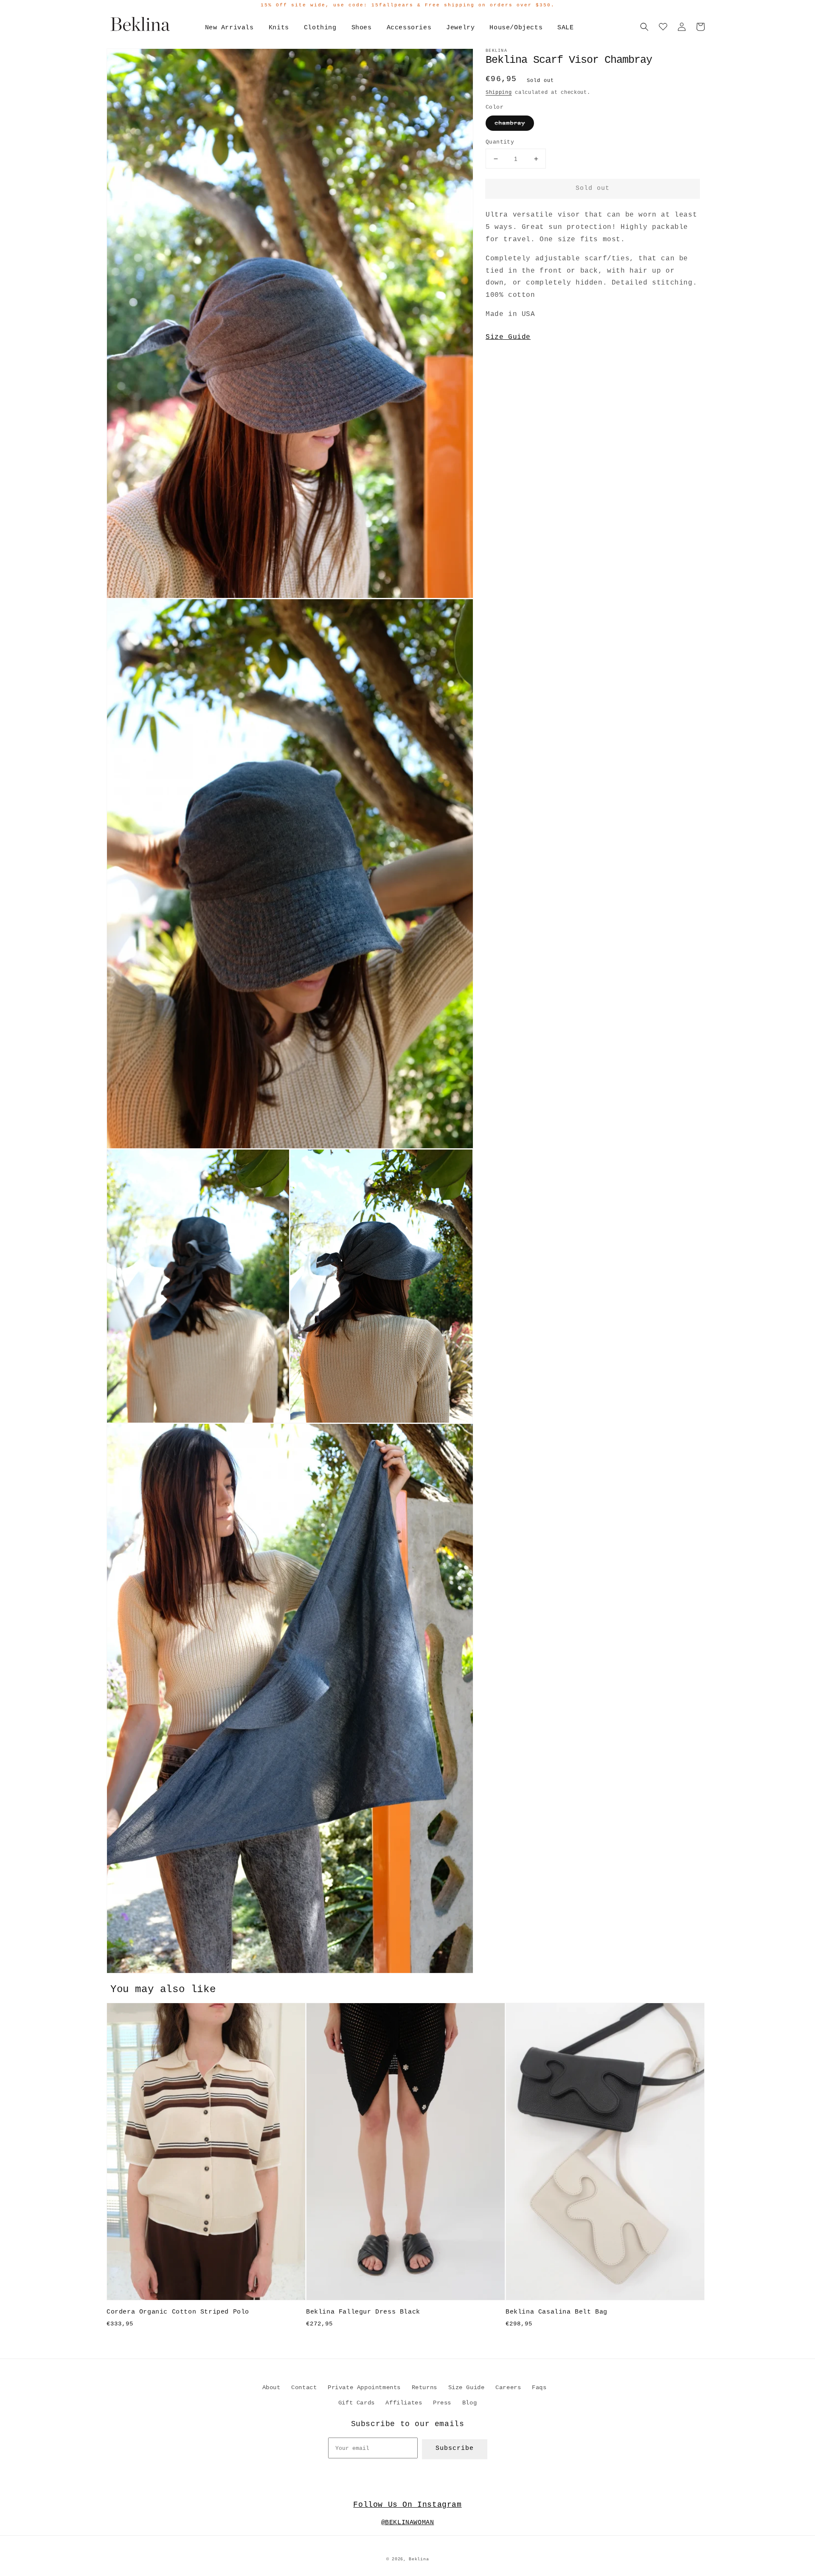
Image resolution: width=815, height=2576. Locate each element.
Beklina (419, 2559)
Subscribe (455, 2448)
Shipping (499, 93)
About (271, 2387)
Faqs (539, 2387)
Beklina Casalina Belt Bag (556, 2312)
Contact (304, 2387)
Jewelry (460, 28)
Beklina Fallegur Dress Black (363, 2312)
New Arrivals (229, 28)
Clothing (320, 28)
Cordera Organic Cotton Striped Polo (178, 2312)
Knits (279, 28)
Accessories (409, 28)
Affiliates (404, 2403)
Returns (424, 2387)
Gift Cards (357, 2403)
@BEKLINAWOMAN (408, 2523)
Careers (508, 2387)
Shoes (362, 28)
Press (442, 2403)
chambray (510, 123)
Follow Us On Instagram (407, 2505)
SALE (565, 28)
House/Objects (516, 28)
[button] (644, 27)
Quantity (500, 142)
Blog (469, 2403)
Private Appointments (364, 2387)
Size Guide (508, 337)
